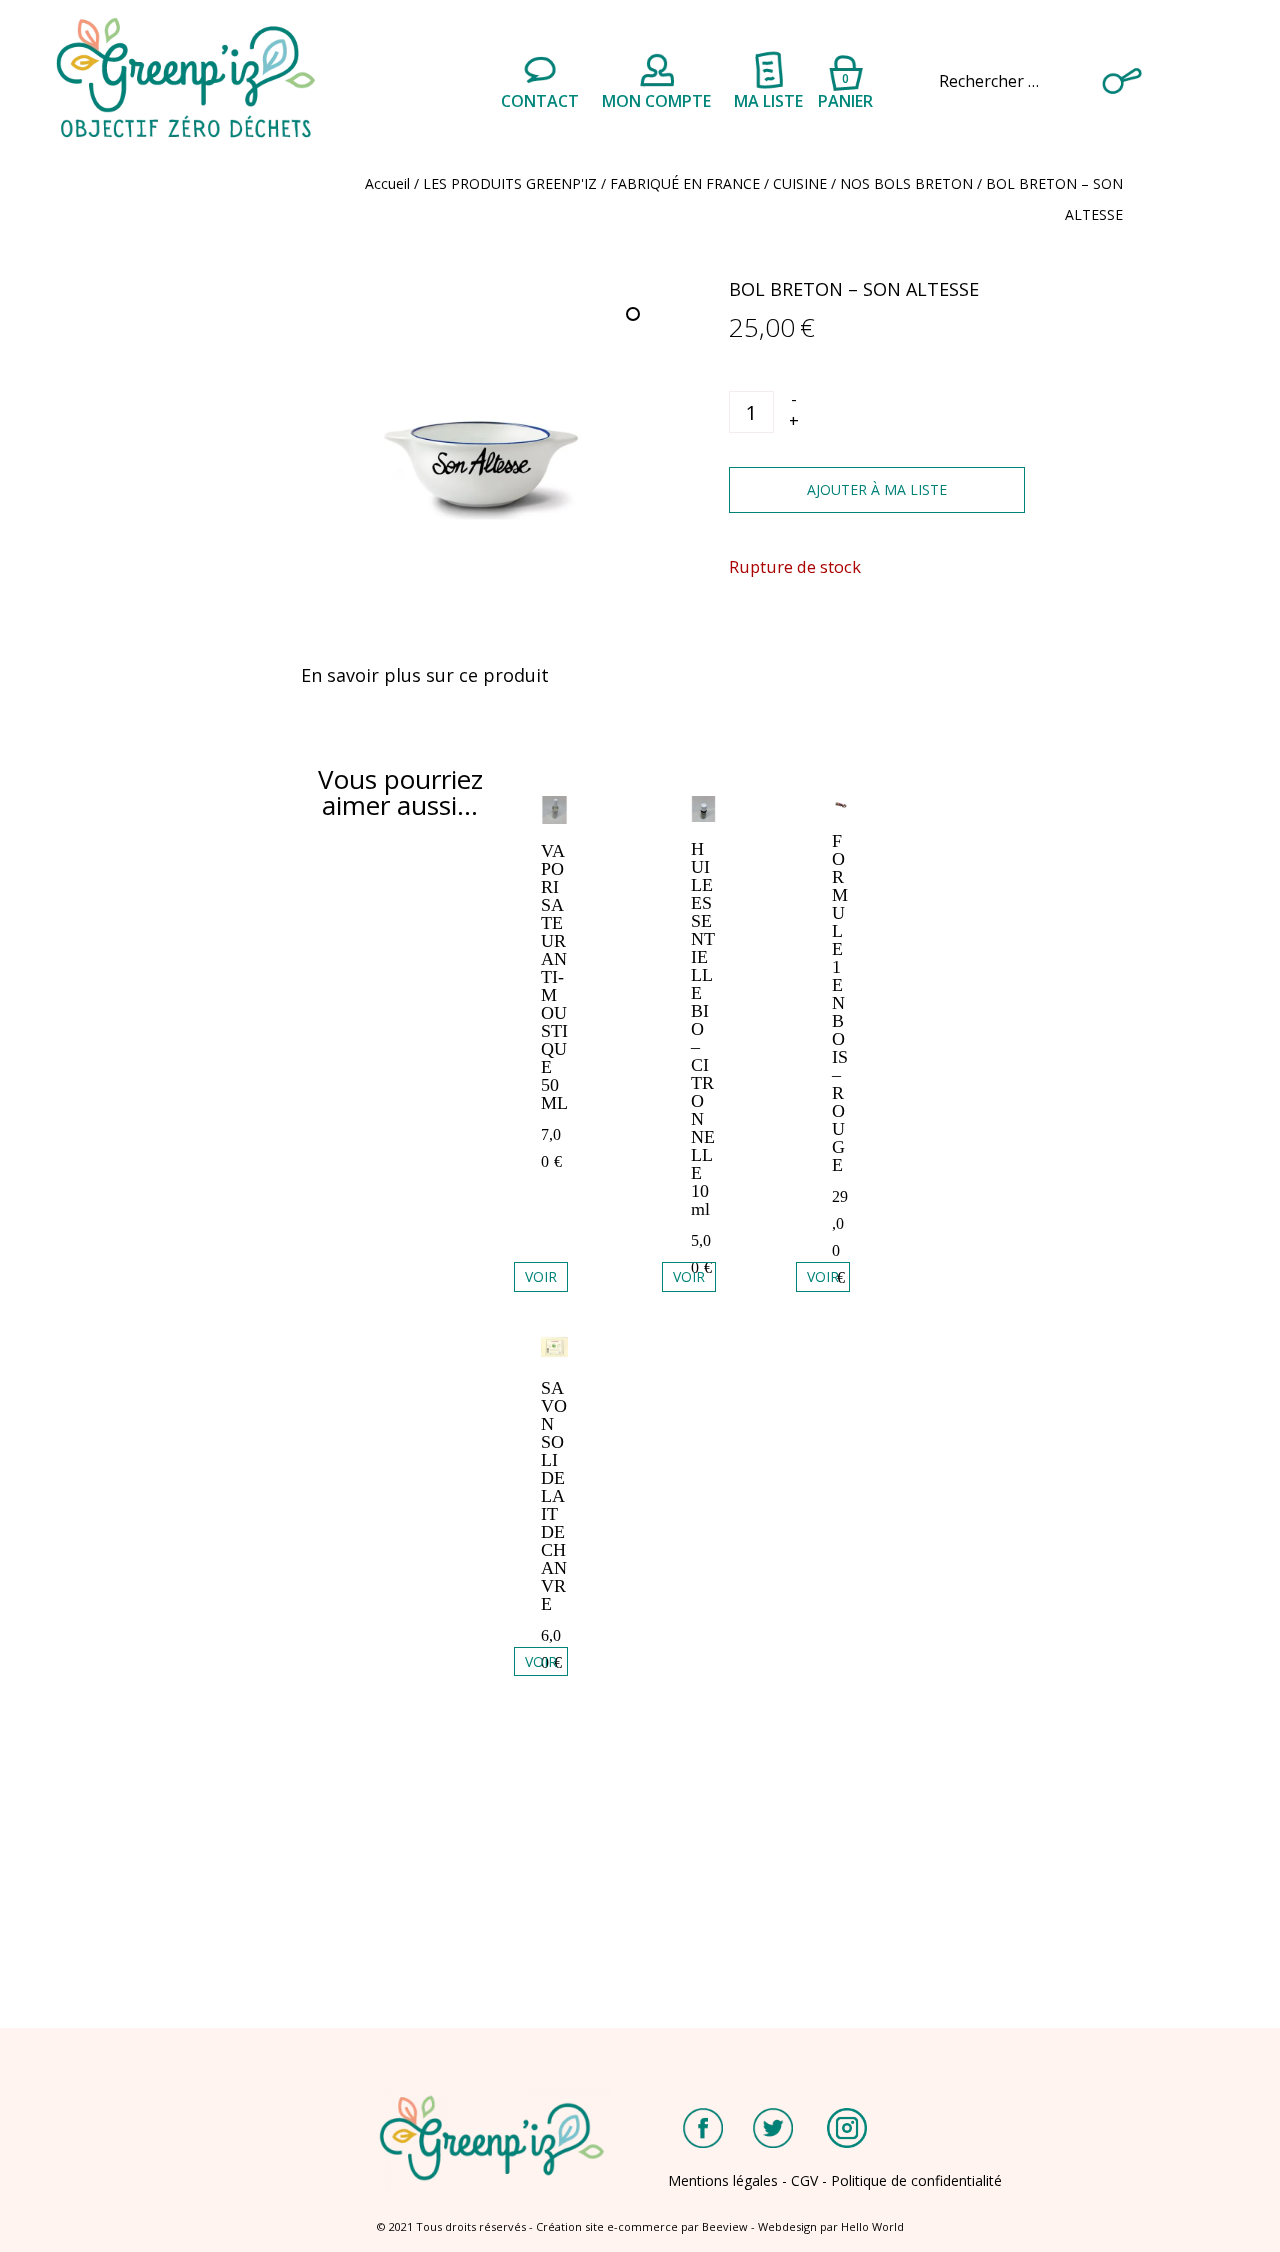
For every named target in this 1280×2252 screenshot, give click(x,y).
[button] (635, 316)
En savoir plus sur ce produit (425, 675)
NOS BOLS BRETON (906, 183)
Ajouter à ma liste (877, 489)
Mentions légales (723, 2180)
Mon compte (656, 101)
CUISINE (800, 183)
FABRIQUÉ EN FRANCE (685, 183)
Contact (540, 101)
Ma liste (768, 101)
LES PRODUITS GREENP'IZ (510, 183)
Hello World (872, 2226)
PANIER (845, 88)
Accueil (387, 183)
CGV (804, 2180)
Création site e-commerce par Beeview (642, 2226)
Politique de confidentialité (916, 2180)
